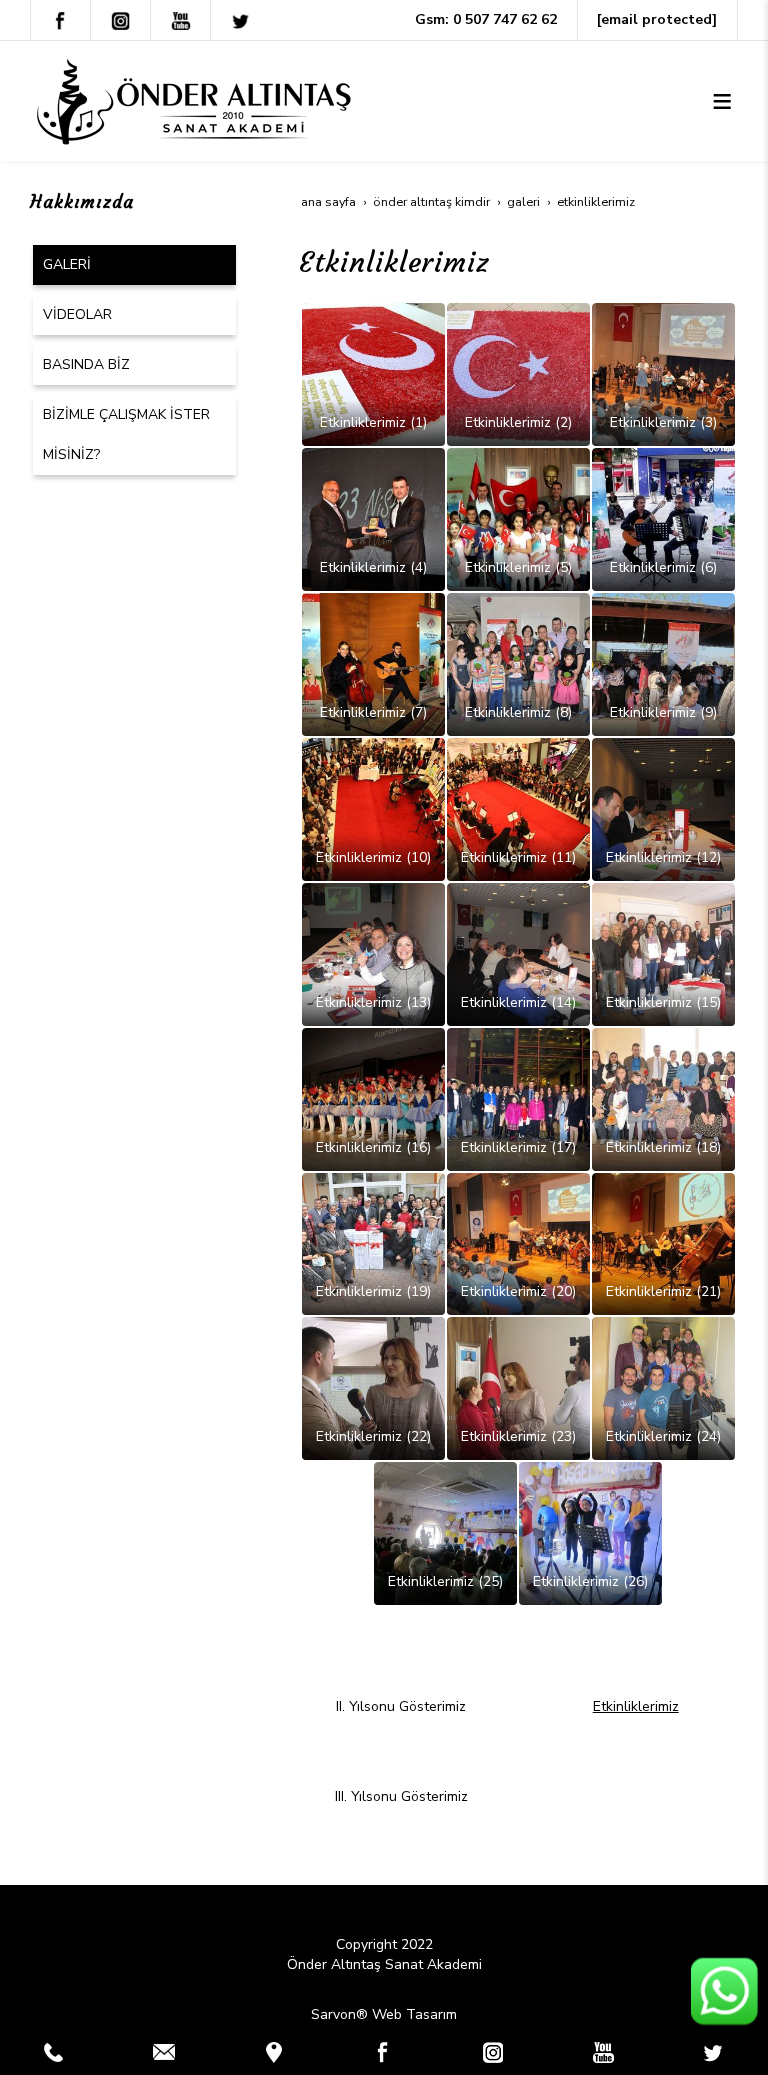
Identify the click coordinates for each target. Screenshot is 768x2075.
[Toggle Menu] (722, 101)
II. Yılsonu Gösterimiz (401, 1706)
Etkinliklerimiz (636, 1706)
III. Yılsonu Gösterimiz (401, 1796)
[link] (54, 2052)
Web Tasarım (414, 2014)
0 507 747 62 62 (505, 19)
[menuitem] (134, 265)
